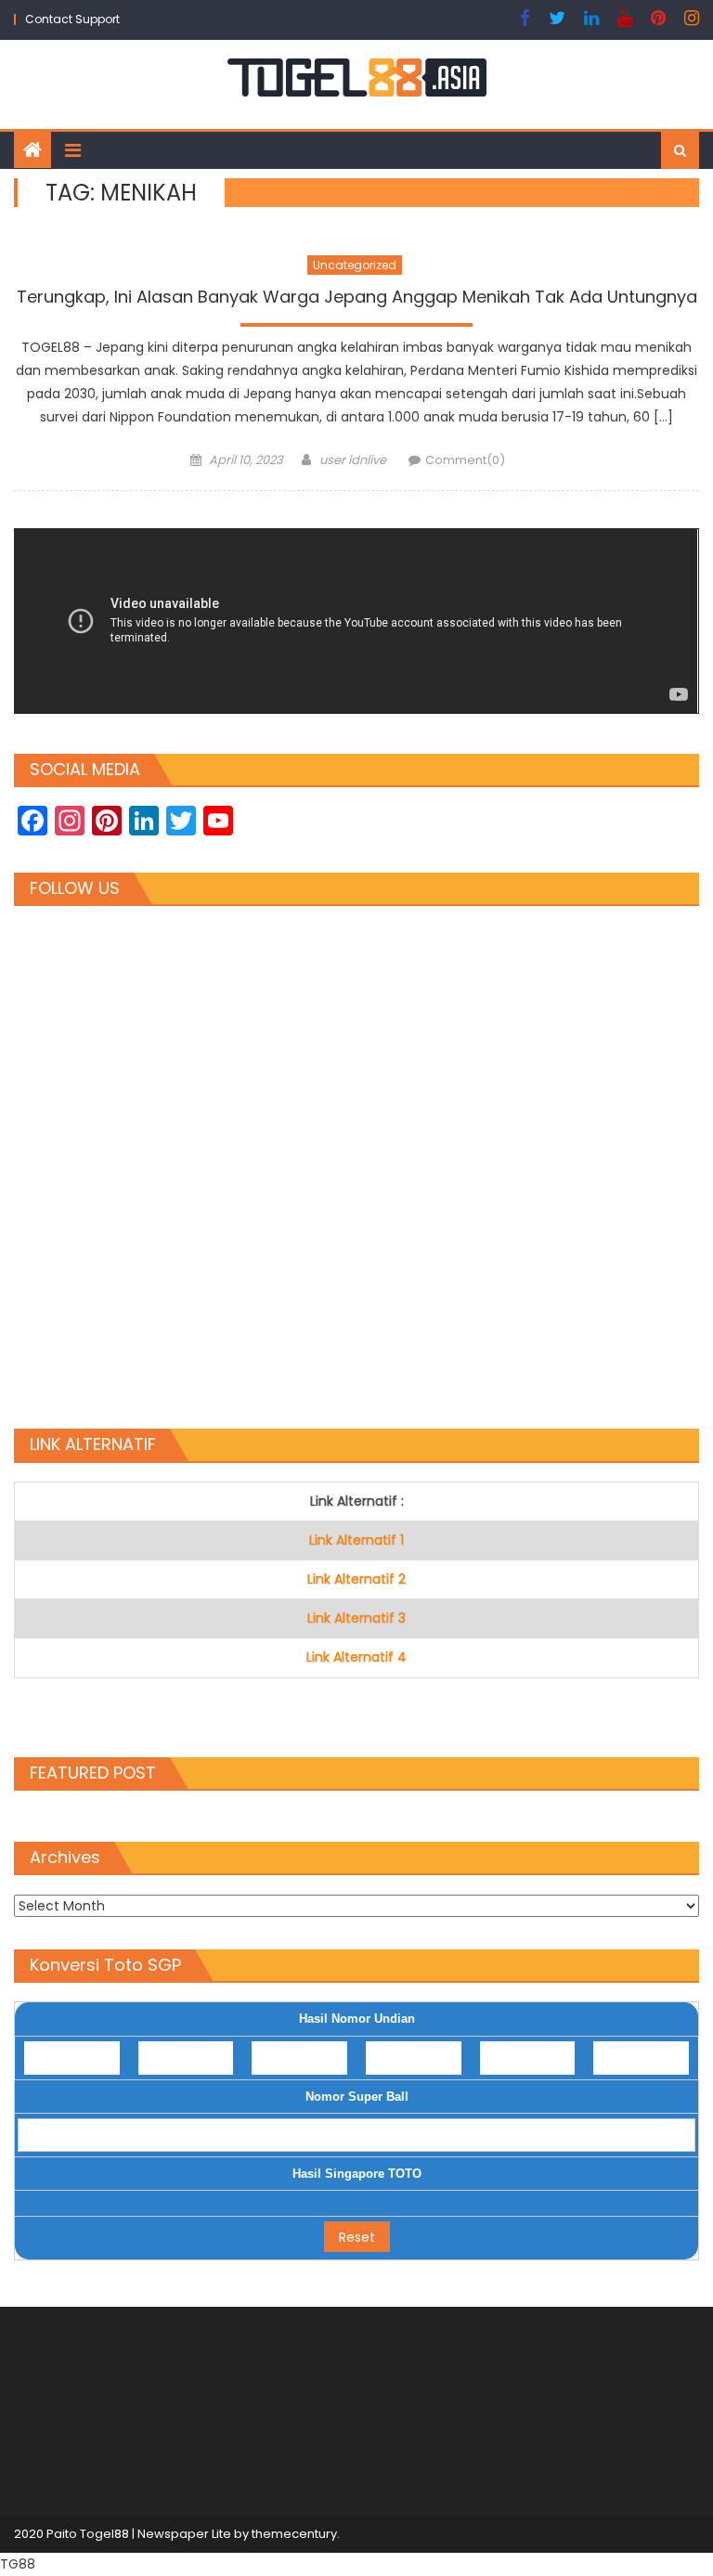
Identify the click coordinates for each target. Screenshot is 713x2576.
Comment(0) (465, 460)
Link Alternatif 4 (356, 1657)
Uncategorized (355, 265)
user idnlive (353, 460)
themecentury (294, 2534)
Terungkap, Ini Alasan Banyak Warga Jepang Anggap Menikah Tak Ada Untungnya (357, 297)
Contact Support (72, 19)
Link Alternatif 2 (356, 1579)
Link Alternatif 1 (356, 1540)
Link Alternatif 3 (356, 1618)
